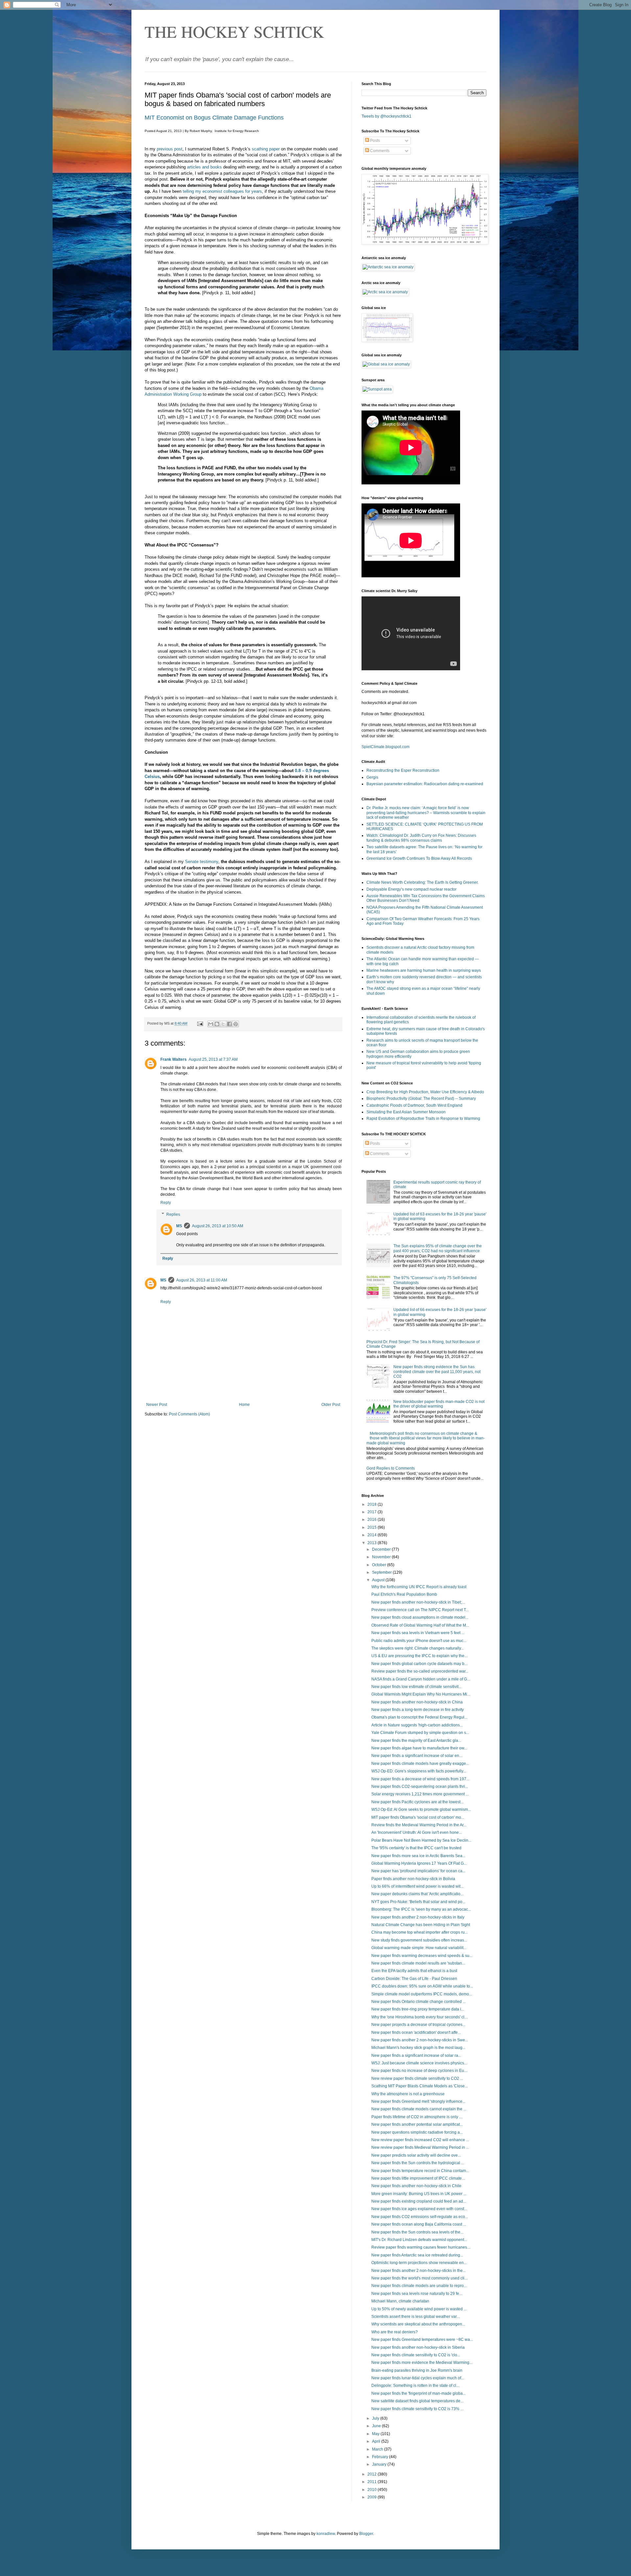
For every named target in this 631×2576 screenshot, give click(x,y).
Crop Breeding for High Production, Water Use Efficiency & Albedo (425, 1092)
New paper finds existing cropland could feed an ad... (419, 2201)
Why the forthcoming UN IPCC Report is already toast (419, 1587)
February (381, 2457)
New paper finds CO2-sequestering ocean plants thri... (420, 1787)
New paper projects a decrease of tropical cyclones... (418, 2025)
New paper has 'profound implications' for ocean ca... (418, 1871)
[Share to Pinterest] (236, 1024)
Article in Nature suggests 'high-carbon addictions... (417, 1725)
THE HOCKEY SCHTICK (234, 31)
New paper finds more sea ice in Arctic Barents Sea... (418, 1856)
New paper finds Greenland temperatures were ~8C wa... (422, 2340)
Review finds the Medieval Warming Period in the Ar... (419, 1825)
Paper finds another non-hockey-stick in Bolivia (413, 1879)
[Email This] (211, 1024)
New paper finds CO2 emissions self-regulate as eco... (420, 2217)
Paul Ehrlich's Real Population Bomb (404, 1594)
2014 (373, 1535)
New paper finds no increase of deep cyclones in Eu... (419, 2071)
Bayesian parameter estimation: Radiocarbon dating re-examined (425, 784)
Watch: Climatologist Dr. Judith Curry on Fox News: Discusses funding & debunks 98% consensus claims (421, 838)
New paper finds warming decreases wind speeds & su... (422, 1956)
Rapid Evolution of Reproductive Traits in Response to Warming (423, 1119)
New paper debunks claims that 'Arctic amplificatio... (417, 1894)
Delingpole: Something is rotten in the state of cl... (415, 2386)
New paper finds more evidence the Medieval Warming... (422, 2363)
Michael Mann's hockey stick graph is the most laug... (418, 2048)
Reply (166, 1203)
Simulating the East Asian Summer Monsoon (406, 1112)
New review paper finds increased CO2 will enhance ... (420, 2140)
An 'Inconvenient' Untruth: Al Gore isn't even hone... (417, 1832)
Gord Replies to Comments (391, 1468)
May (376, 2434)
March (378, 2449)
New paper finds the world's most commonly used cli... (419, 2278)
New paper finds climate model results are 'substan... (418, 1963)
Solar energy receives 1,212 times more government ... (420, 1794)
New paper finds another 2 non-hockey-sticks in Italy (418, 1917)
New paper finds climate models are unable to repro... (419, 2286)
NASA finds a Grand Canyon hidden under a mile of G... (421, 1679)
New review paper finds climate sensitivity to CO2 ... (417, 2078)
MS (179, 1226)
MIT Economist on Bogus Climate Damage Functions (214, 118)
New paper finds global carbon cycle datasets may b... (419, 1664)
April (377, 2441)
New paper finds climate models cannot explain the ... (419, 2109)
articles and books (204, 167)
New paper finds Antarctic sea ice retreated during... (417, 2255)
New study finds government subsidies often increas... (419, 1940)
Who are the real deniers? (395, 2332)
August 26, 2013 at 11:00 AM (202, 1280)
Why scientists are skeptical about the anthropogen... (418, 2324)
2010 (373, 2490)
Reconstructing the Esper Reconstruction (403, 770)
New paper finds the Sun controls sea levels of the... (417, 2232)
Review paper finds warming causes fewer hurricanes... (421, 2247)
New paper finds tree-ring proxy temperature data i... (418, 2009)
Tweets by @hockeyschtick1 (386, 116)
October (380, 1565)
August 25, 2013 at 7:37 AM (213, 1059)
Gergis (372, 777)
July (376, 2418)
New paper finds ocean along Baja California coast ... (419, 2224)
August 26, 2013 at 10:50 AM (218, 1226)
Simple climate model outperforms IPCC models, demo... (422, 1994)
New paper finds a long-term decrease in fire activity (418, 1710)
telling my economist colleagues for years (222, 191)
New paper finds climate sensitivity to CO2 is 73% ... (417, 2409)
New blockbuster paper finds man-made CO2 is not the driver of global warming (439, 1404)
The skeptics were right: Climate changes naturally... (418, 1648)
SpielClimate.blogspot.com (386, 747)
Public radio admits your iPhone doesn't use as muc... (419, 1641)
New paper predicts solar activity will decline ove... (416, 2155)
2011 (373, 2482)
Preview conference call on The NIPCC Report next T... (420, 1610)
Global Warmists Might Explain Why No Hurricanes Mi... (421, 1694)
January (380, 2464)
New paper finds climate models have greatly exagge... (420, 1764)
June (377, 2426)
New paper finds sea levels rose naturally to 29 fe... (417, 2294)
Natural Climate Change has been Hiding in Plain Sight (421, 1925)
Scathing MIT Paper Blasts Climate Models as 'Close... (420, 2086)
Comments (379, 151)
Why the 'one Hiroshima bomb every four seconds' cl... (419, 2017)
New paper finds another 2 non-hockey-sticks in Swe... (420, 2040)
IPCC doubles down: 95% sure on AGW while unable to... (422, 1986)
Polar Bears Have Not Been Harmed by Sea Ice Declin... (421, 1840)
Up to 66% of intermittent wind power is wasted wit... (417, 1886)
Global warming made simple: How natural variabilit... (419, 1948)
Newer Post (157, 1405)
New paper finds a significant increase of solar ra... (416, 2055)
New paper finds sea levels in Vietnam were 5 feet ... (418, 1633)
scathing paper (266, 149)
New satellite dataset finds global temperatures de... (417, 2401)
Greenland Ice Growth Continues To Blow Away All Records (419, 858)
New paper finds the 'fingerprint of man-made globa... (419, 2393)
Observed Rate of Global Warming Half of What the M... (420, 1625)
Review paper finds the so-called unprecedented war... (420, 1671)
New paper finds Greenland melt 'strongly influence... (418, 2101)
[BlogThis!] (217, 1024)
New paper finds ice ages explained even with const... (419, 2209)
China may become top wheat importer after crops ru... (420, 1932)
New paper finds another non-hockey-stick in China (417, 1702)
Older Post (331, 1405)
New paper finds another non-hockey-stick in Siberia (418, 2347)
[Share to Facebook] (229, 1024)
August (379, 1580)
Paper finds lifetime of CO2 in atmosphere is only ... (417, 2117)
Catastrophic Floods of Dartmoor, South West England (414, 1105)
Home (244, 1405)
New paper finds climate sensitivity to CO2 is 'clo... (416, 2355)
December (382, 1549)
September (382, 1572)
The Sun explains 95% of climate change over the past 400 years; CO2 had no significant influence (438, 1248)
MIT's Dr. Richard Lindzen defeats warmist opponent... (419, 2240)
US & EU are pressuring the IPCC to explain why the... (419, 1656)
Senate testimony (202, 862)
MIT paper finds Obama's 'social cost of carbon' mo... (418, 1817)
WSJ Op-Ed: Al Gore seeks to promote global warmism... (421, 1810)
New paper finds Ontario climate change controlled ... (419, 2002)
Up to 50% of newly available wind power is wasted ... (419, 2309)
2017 (373, 1512)
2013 (373, 1543)
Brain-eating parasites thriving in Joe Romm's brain (417, 2370)
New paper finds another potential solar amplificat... (417, 2124)
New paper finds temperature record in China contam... (420, 2171)
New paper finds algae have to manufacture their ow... (419, 1748)
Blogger (366, 2534)
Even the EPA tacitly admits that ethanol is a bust (414, 1971)
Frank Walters (174, 1059)
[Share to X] (223, 1024)
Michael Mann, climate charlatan (400, 2301)
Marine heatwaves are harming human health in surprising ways (424, 970)
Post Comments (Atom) (189, 1414)
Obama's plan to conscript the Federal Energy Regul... (419, 1717)
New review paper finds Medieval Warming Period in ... (420, 2147)
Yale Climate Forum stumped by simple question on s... (420, 1733)
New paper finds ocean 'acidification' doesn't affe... (416, 2032)
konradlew (326, 2534)
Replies (173, 1214)
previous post (170, 149)
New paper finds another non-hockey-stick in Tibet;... (418, 1602)
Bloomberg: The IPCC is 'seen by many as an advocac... (421, 1909)
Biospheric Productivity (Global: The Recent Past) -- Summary (421, 1099)
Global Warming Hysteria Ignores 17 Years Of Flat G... (419, 1863)
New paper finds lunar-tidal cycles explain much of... (418, 2378)
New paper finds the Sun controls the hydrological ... (418, 2163)
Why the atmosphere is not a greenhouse (408, 2094)
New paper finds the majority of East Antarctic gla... (416, 1741)
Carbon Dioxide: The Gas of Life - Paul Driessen (414, 1979)
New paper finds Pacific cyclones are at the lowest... (417, 1802)
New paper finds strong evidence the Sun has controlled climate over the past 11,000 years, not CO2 (437, 1372)
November (382, 1557)
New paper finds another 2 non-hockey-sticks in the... (419, 2271)
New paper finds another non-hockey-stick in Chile (416, 2186)
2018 (373, 1504)
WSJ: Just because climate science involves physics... (419, 2063)
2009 (373, 2497)
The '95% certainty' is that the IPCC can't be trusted (416, 1848)
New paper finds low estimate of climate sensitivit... (416, 1687)
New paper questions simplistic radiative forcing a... (417, 2132)
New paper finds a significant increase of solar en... (417, 1756)
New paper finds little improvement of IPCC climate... (418, 2178)
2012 (373, 2474)
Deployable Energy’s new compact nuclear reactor (411, 889)
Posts (374, 141)
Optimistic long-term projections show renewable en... (419, 2263)
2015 (373, 1527)
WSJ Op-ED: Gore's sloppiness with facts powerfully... (419, 1771)
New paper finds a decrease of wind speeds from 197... (420, 1779)
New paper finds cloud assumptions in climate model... (420, 1617)
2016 (373, 1520)
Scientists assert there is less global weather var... (415, 2317)
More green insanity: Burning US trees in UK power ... (419, 2194)
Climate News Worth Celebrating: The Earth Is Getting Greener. (422, 882)
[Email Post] (200, 1023)
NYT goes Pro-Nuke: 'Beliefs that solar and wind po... (418, 1902)
